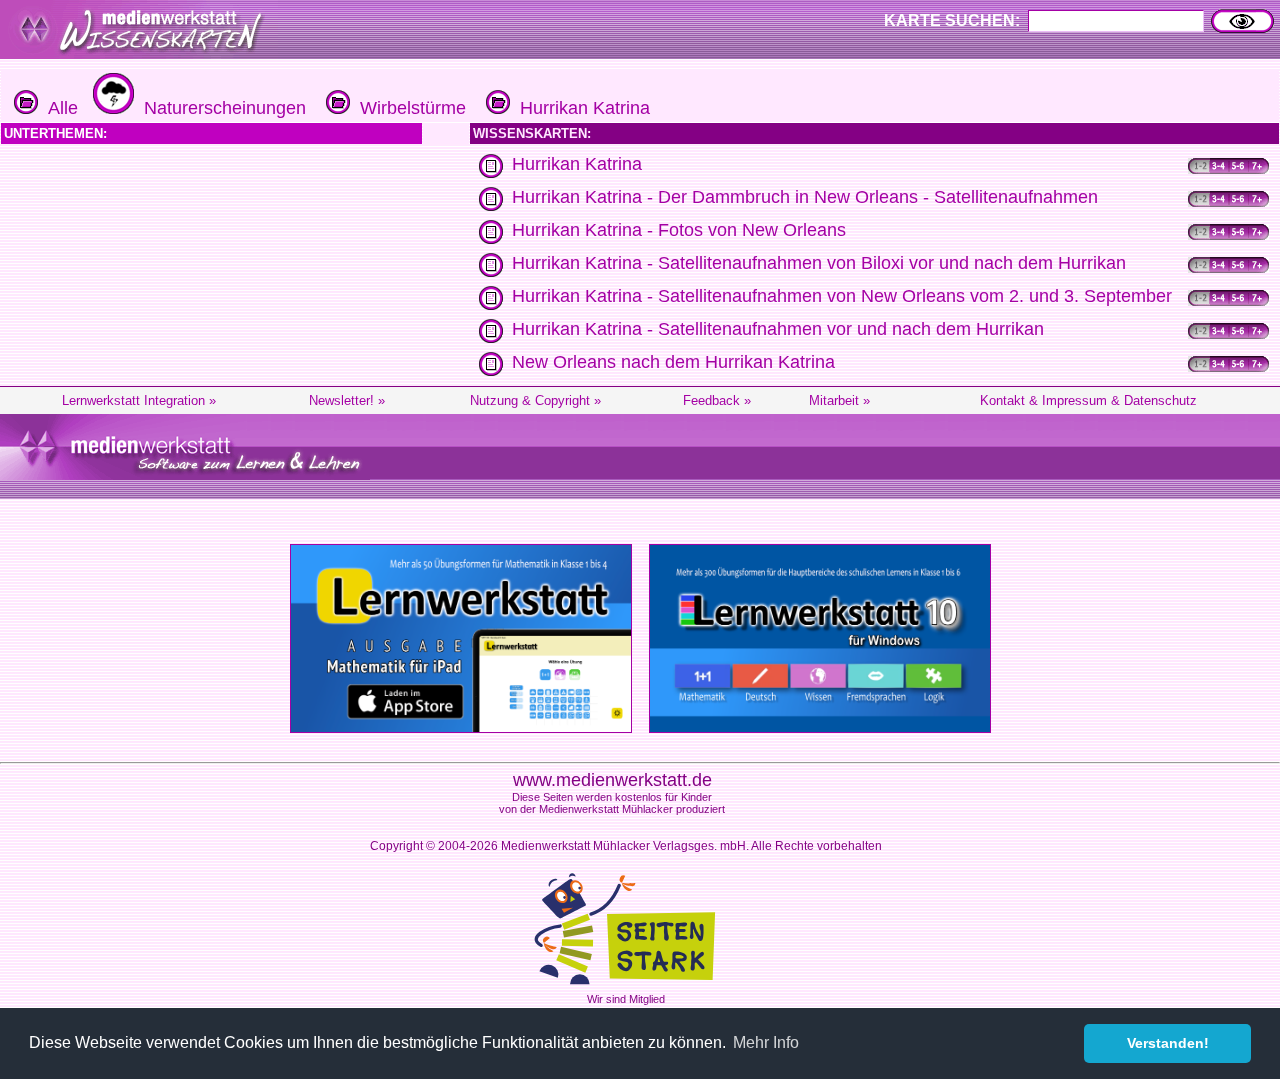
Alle (58, 108)
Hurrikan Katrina (580, 108)
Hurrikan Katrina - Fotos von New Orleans (679, 230)
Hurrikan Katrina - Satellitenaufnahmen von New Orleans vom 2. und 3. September (842, 296)
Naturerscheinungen (220, 108)
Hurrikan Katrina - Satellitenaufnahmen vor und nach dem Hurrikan (778, 329)
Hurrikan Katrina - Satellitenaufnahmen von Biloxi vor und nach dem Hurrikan (819, 263)
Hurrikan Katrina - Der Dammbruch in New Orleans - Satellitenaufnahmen (805, 197)
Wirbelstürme (408, 108)
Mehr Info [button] (766, 1042)
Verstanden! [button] (1168, 1043)
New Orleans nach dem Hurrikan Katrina (673, 362)
